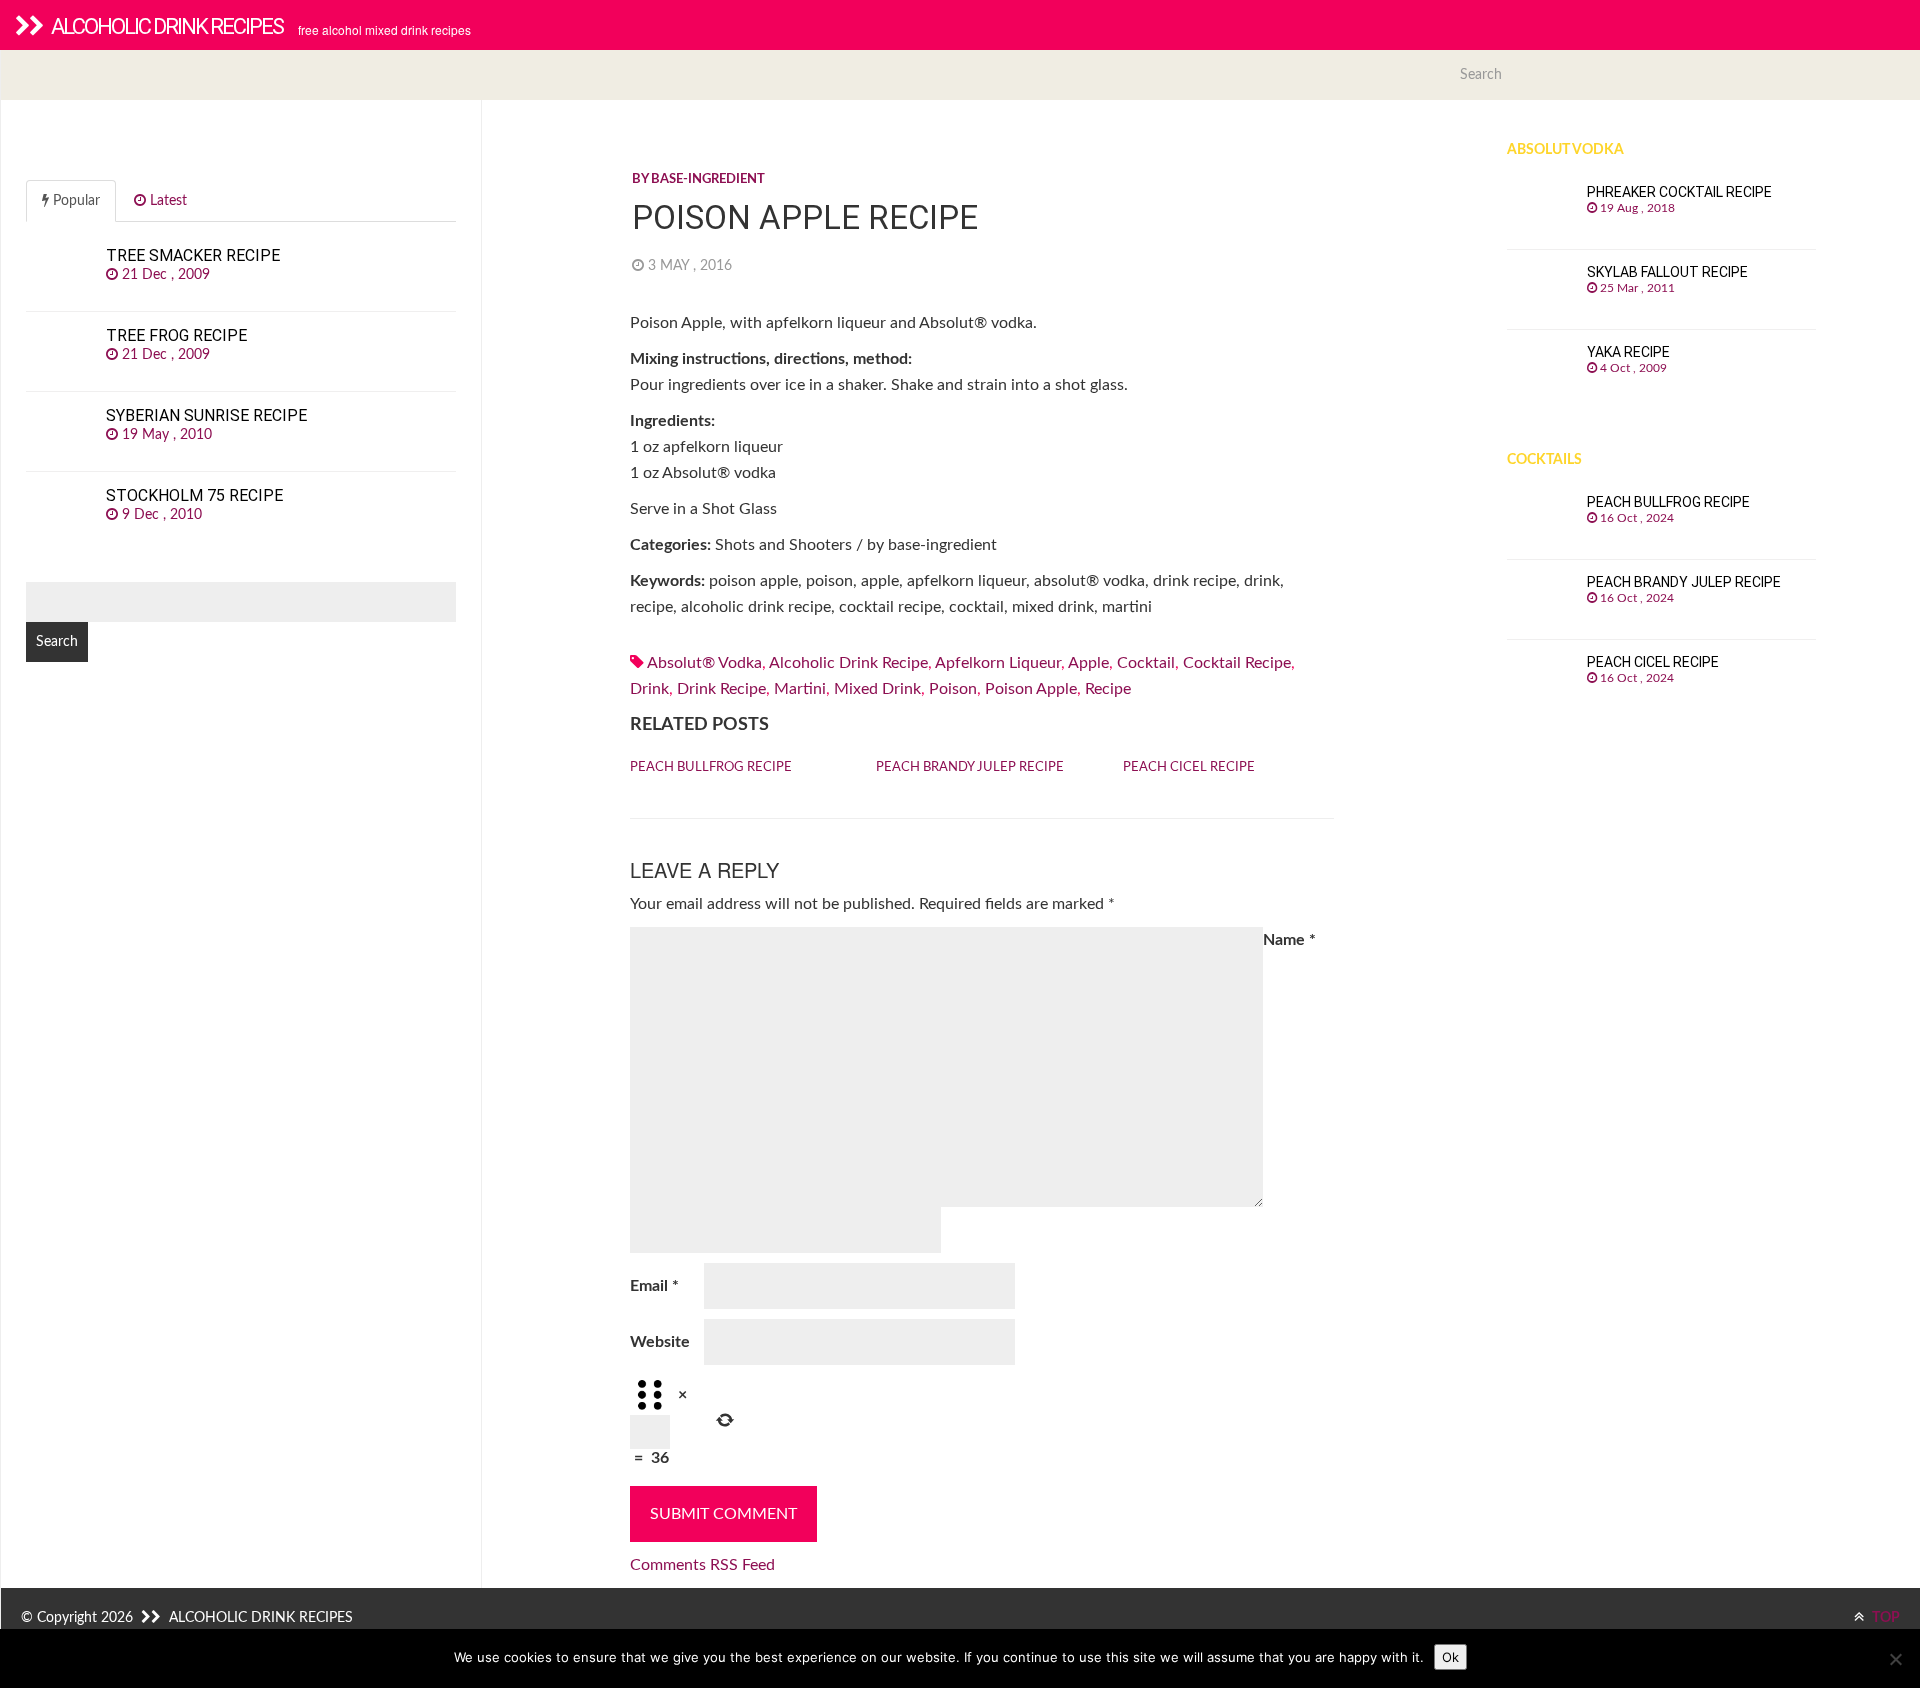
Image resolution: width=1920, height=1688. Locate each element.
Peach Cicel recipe (1189, 767)
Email (654, 1286)
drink (649, 689)
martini (800, 689)
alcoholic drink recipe (848, 663)
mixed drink (877, 689)
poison (953, 689)
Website (660, 1342)
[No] (1895, 1659)
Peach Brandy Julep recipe (970, 767)
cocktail (1146, 663)
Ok (1450, 1657)
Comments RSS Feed (702, 1565)
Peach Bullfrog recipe (711, 767)
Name (1289, 940)
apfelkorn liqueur (998, 663)
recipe (1108, 689)
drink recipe (721, 689)
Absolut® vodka (704, 663)
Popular (74, 201)
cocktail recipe (1237, 663)
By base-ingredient (698, 179)
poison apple (1031, 689)
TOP (1884, 1618)
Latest (166, 201)
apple (1088, 663)
